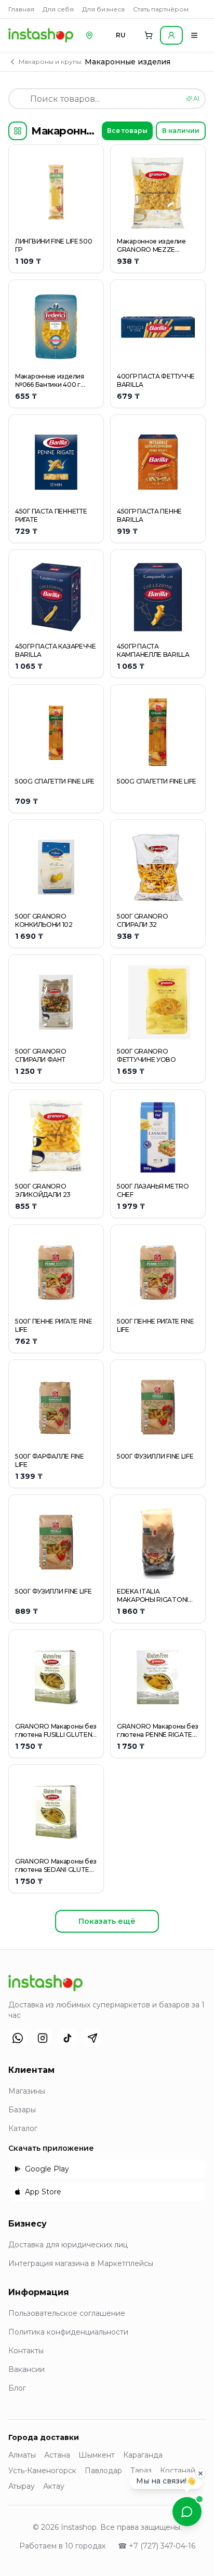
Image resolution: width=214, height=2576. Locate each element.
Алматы (22, 2455)
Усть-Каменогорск (42, 2471)
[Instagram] (43, 2038)
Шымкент (97, 2455)
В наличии (181, 131)
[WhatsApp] (18, 2038)
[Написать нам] (187, 2512)
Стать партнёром (161, 9)
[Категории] (18, 131)
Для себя (58, 9)
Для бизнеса (103, 9)
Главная (21, 9)
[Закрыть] (200, 2476)
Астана (57, 2455)
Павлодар (103, 2471)
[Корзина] (149, 35)
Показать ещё (107, 1921)
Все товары (127, 131)
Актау (54, 2486)
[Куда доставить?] (89, 35)
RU (121, 35)
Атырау (22, 2486)
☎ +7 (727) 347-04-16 (157, 2546)
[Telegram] (92, 2038)
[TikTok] (68, 2038)
